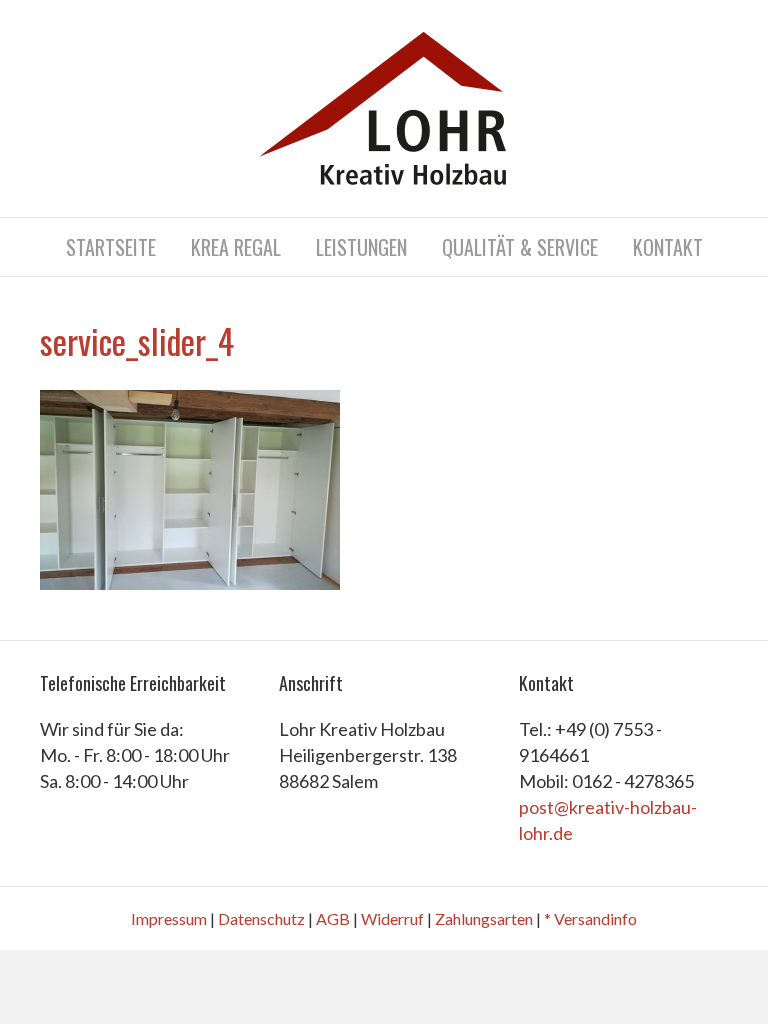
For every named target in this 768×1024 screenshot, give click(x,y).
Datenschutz (261, 918)
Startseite (111, 247)
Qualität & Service (520, 247)
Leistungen (361, 247)
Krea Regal (236, 247)
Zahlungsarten (484, 918)
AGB (333, 918)
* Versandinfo (590, 918)
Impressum (169, 918)
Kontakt (668, 247)
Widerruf (392, 918)
